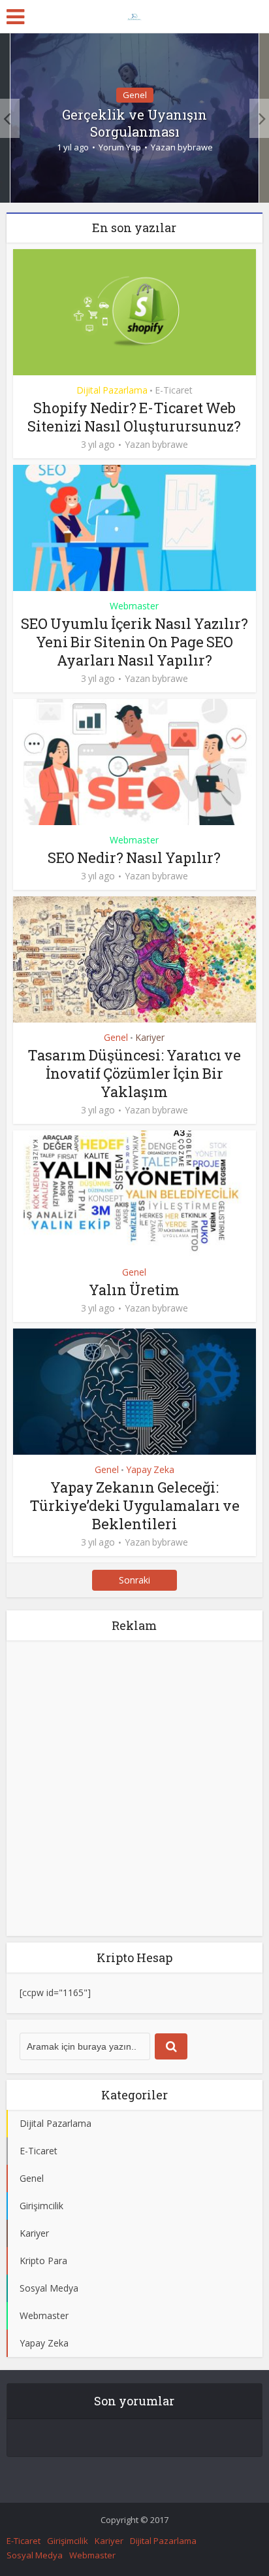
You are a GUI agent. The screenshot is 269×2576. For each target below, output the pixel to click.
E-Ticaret (174, 390)
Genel (135, 95)
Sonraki (134, 1580)
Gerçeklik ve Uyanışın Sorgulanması (134, 123)
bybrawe (195, 147)
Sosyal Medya (35, 2555)
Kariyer (150, 1037)
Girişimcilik (68, 2541)
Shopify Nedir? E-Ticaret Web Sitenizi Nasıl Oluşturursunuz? (134, 417)
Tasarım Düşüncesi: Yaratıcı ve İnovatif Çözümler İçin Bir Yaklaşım (134, 1073)
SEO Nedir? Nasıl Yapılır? (134, 857)
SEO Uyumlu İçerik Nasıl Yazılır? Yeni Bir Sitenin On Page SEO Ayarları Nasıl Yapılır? (134, 642)
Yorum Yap (120, 147)
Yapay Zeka (150, 1469)
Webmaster (134, 606)
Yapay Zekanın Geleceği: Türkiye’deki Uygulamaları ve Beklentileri (134, 1505)
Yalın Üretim (134, 1290)
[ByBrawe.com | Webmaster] (134, 14)
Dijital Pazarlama (112, 390)
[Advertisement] (134, 1788)
